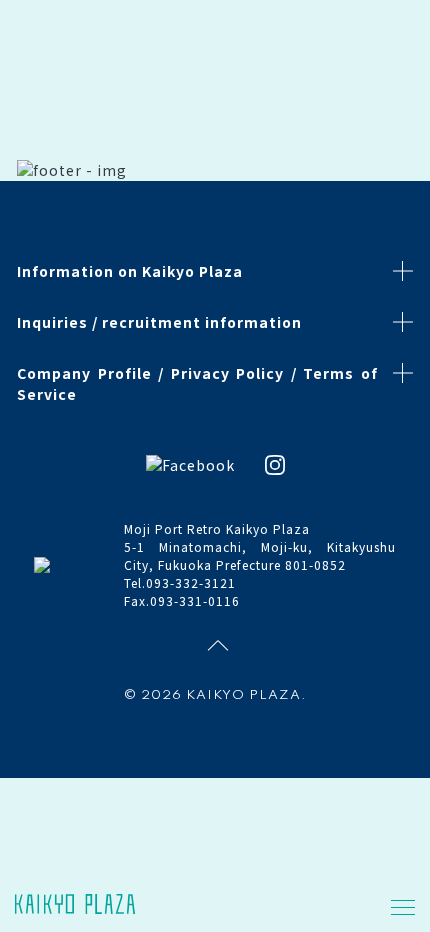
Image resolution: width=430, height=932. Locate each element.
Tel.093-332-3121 (180, 582)
